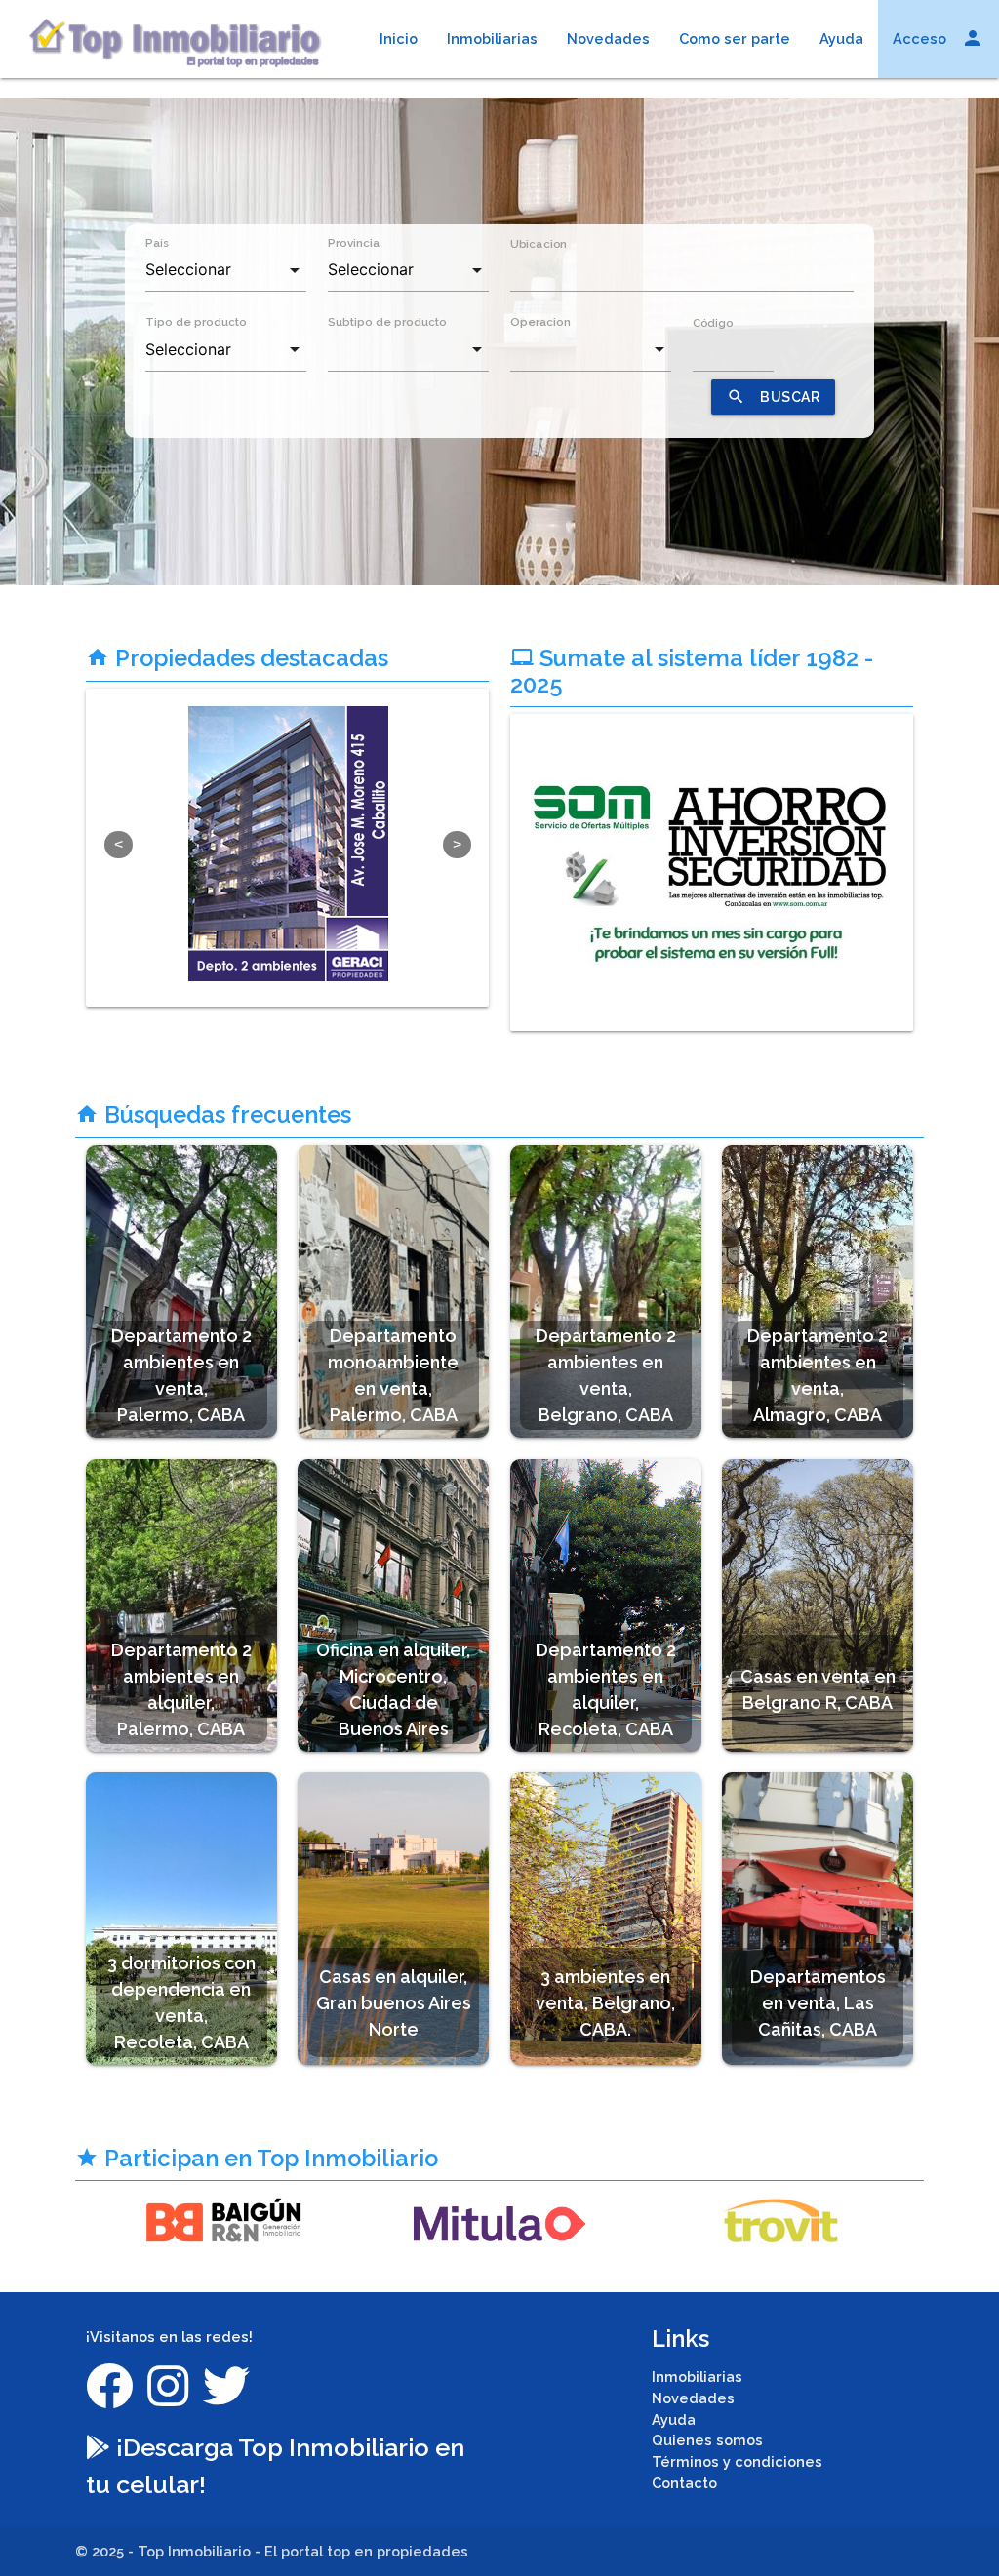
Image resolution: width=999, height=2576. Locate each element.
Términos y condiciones (737, 2461)
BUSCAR (773, 396)
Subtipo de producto (387, 322)
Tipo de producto (196, 322)
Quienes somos (707, 2440)
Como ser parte (735, 39)
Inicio (399, 39)
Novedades (608, 39)
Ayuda (841, 39)
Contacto (684, 2483)
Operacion (540, 322)
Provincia (354, 243)
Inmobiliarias (492, 39)
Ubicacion (539, 243)
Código (713, 323)
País (157, 243)
